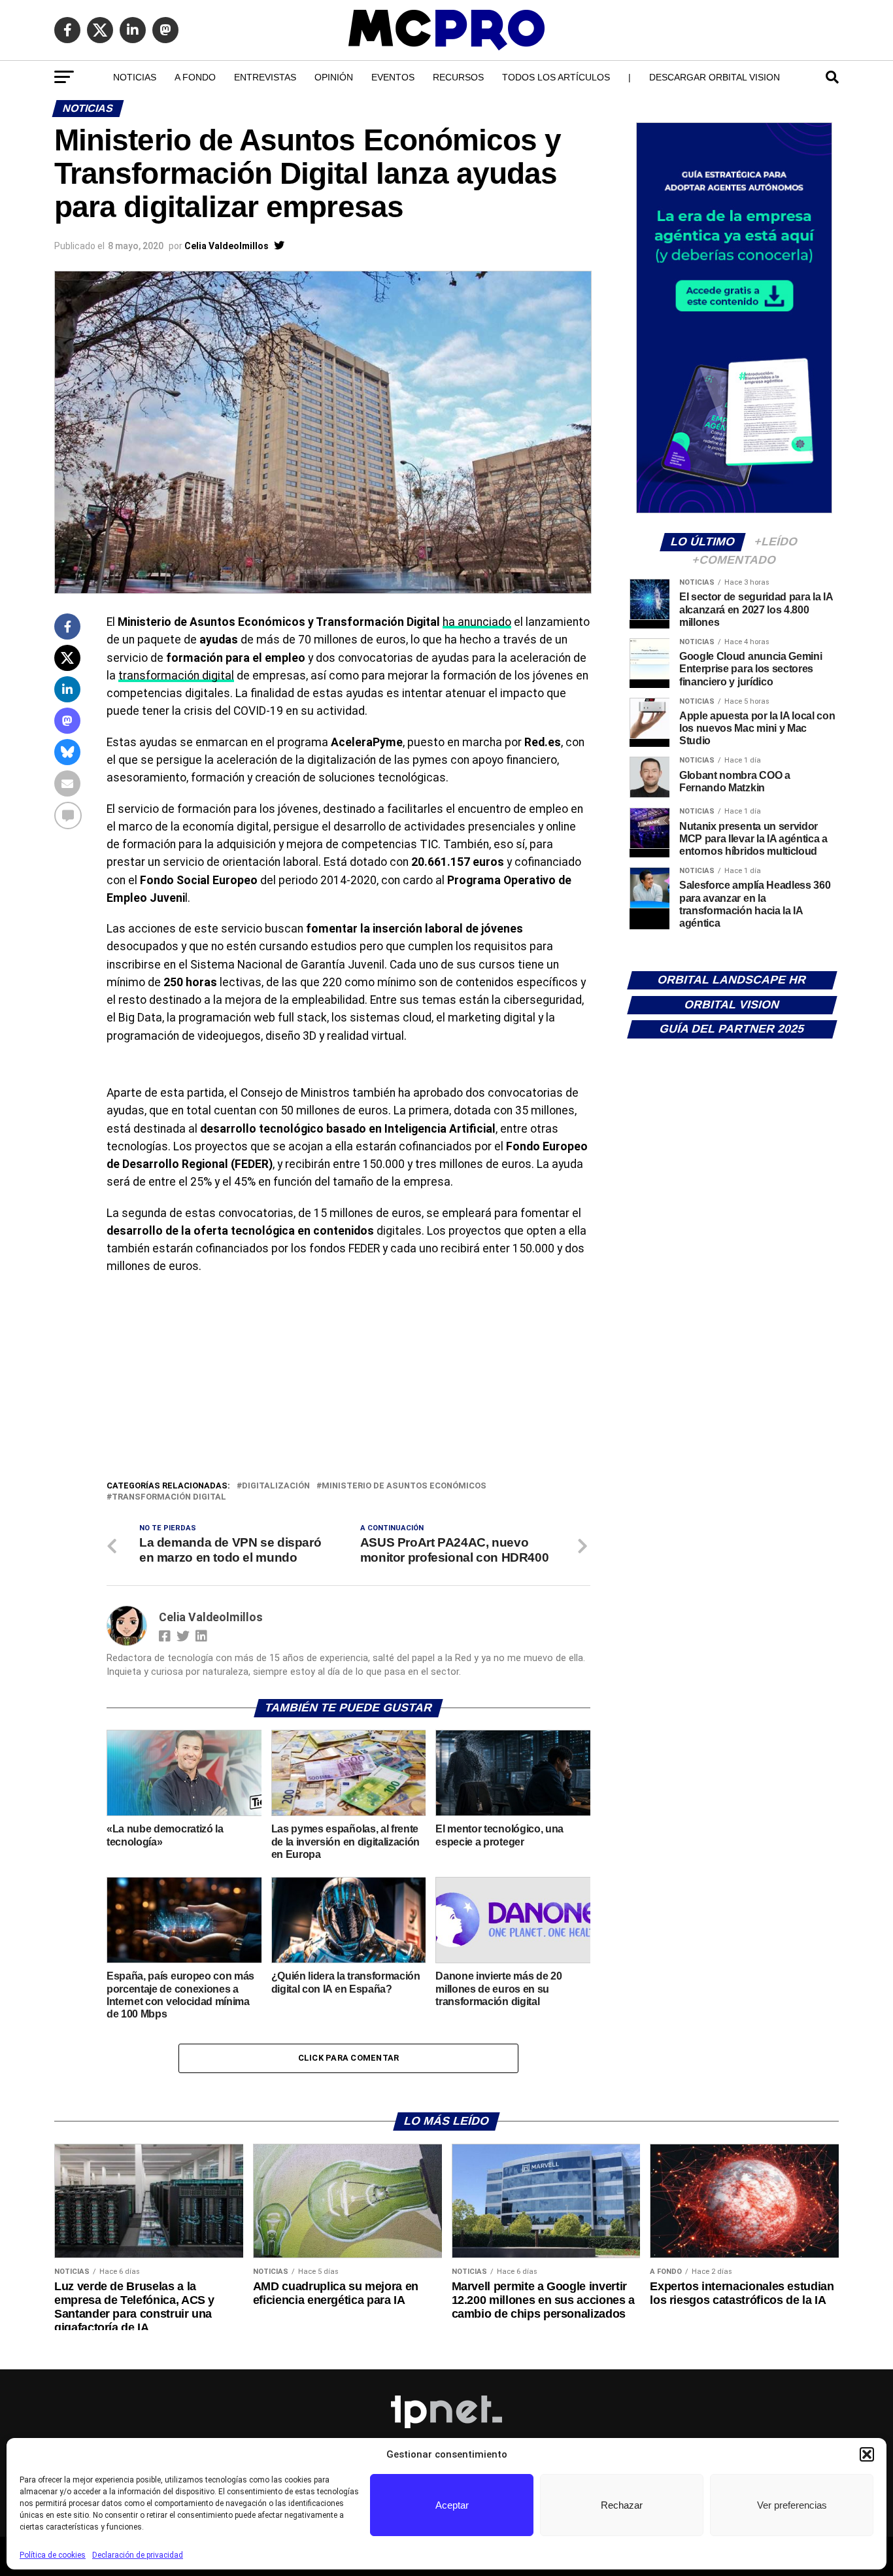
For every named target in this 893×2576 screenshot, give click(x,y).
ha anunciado (477, 622)
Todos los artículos (556, 77)
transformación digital (176, 676)
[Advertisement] (348, 1381)
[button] (867, 2454)
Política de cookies (53, 2555)
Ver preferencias (792, 2505)
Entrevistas (265, 77)
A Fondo (195, 77)
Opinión (334, 77)
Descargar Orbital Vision (715, 77)
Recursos (458, 77)
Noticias (135, 77)
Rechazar (622, 2505)
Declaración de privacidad (138, 2555)
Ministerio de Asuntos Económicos (404, 1486)
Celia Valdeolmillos (227, 246)
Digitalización (276, 1486)
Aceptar (452, 2505)
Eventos (393, 77)
